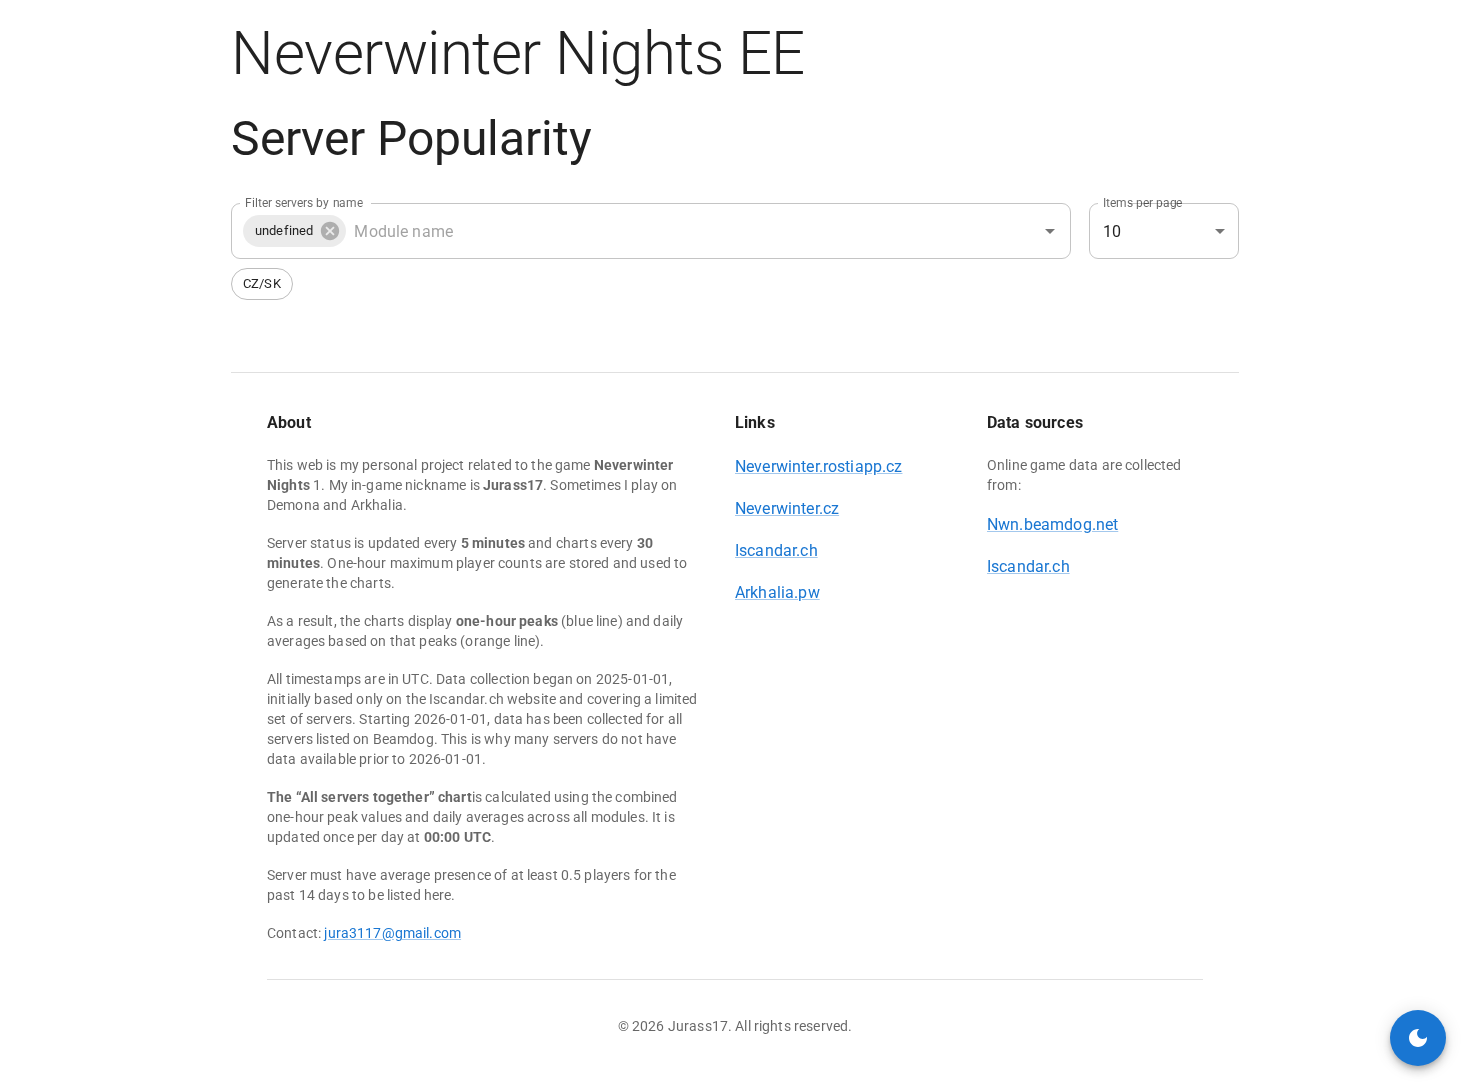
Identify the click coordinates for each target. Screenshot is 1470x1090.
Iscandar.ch (776, 550)
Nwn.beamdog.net (1052, 524)
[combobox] (677, 231)
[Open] (1050, 231)
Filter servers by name (304, 203)
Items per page (1143, 203)
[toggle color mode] (1418, 1038)
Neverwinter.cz (787, 508)
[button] (294, 231)
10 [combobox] (1112, 231)
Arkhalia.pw (777, 592)
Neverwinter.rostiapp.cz (818, 466)
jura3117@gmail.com (392, 933)
